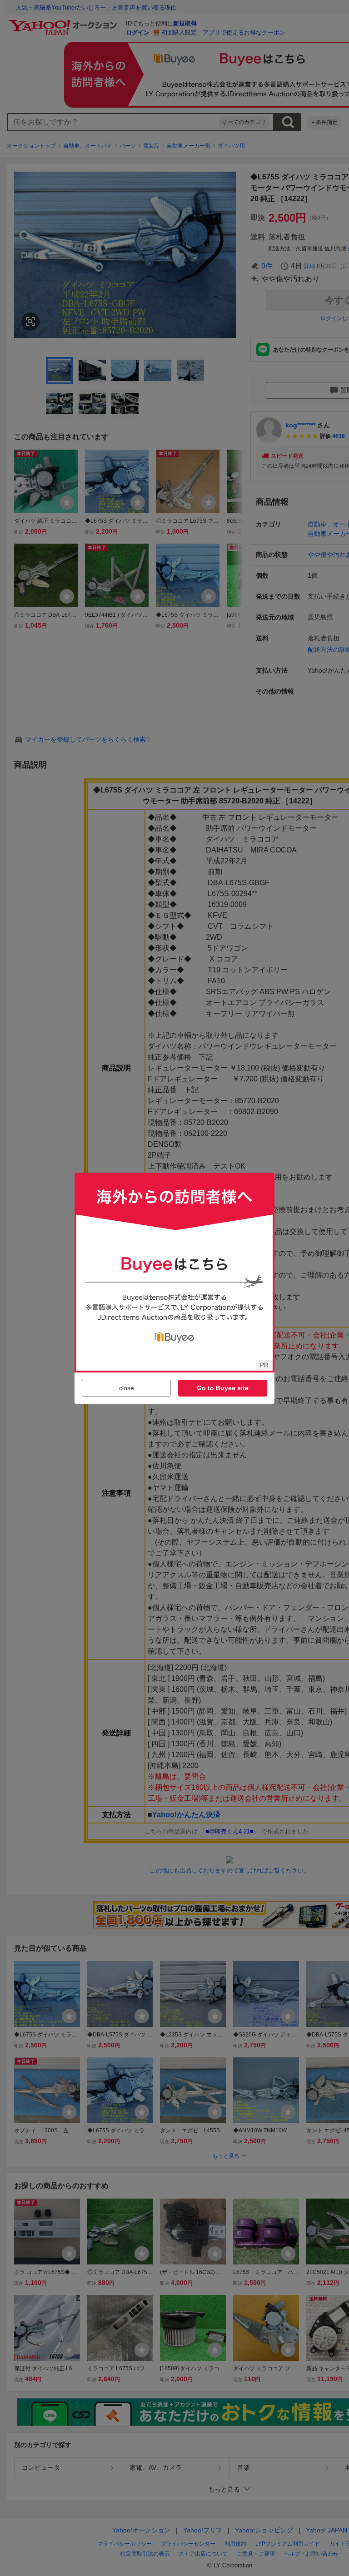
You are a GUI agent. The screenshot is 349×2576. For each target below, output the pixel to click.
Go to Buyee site (223, 1388)
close (127, 1388)
